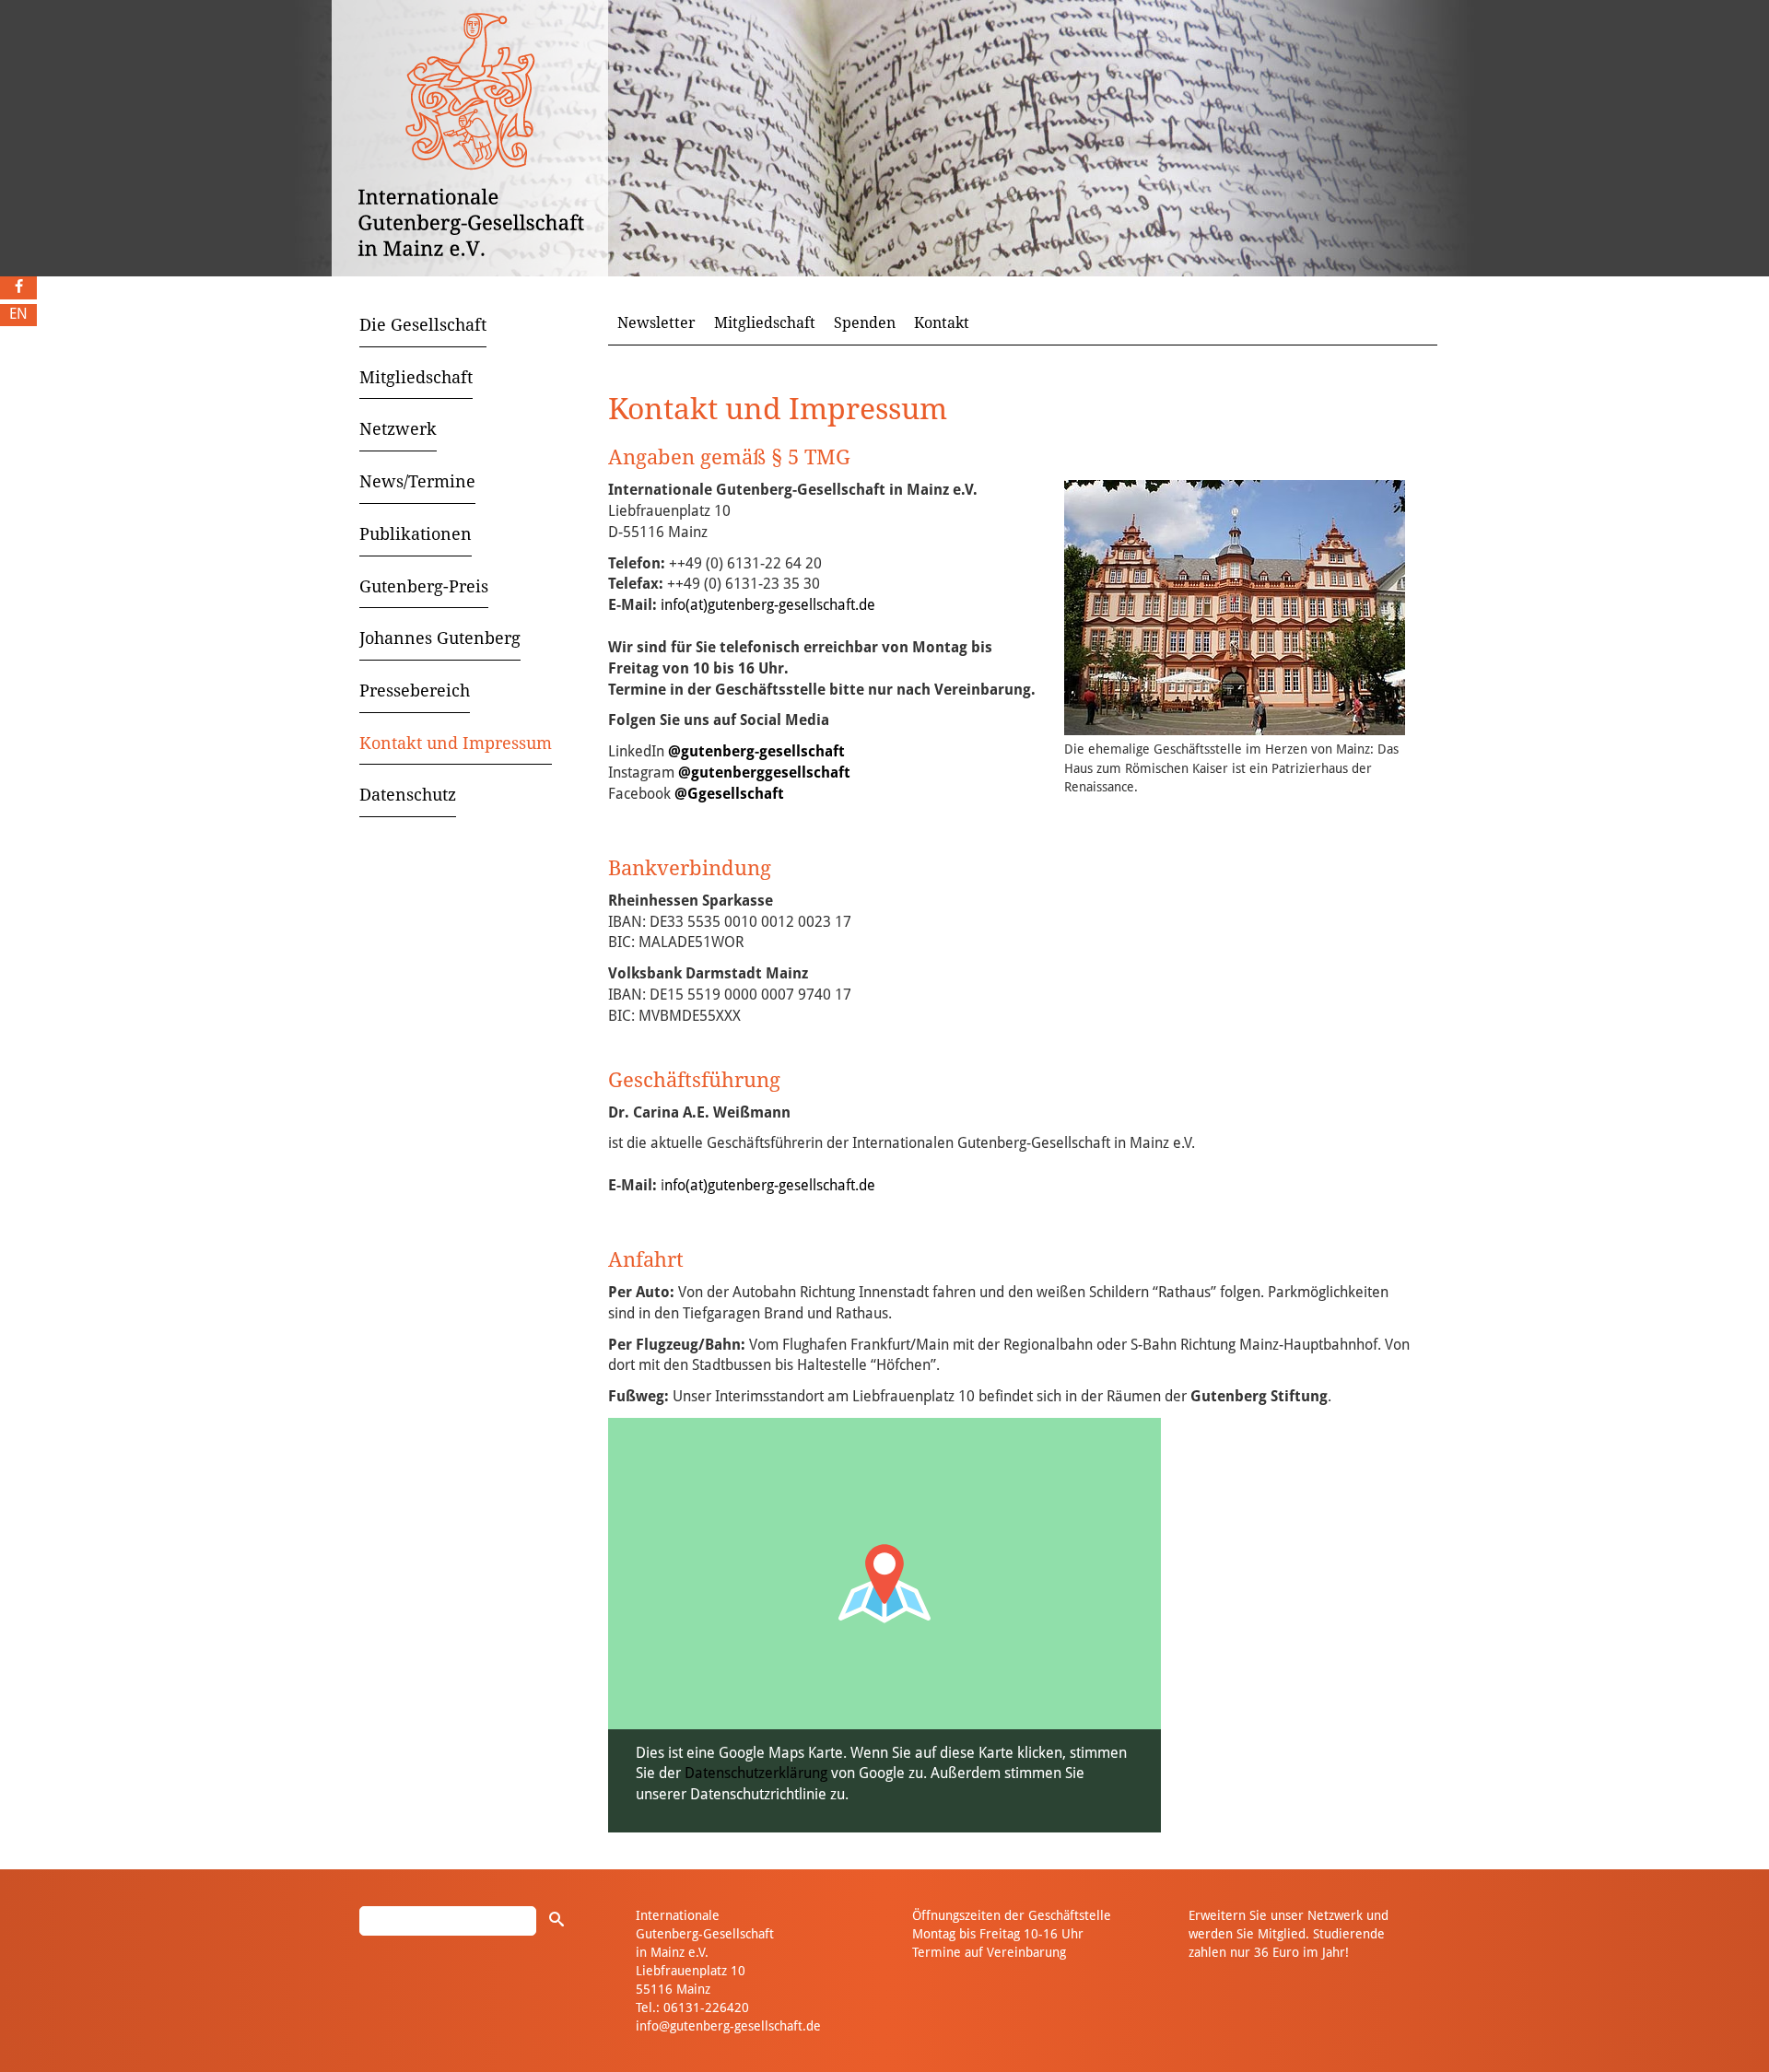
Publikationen (416, 534)
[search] (556, 1919)
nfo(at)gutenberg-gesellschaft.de (770, 1185)
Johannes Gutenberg (440, 638)
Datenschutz (408, 795)
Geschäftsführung (694, 1080)
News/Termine (417, 481)
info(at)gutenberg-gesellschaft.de (768, 605)
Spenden (865, 323)
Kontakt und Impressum (456, 743)
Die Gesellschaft (423, 325)
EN (18, 314)
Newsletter (656, 323)
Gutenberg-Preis (424, 586)
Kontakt (942, 323)
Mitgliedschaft (416, 377)
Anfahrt (646, 1260)
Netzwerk (398, 429)
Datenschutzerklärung (756, 1773)
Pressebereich (415, 691)
